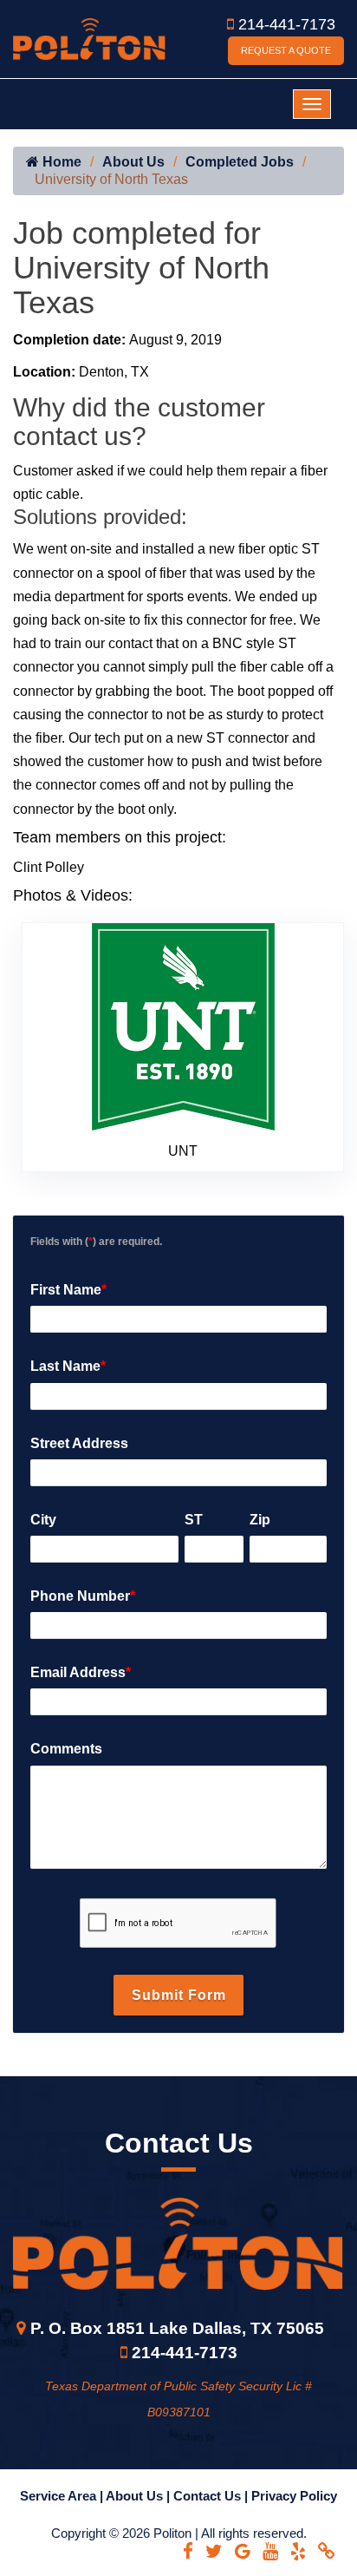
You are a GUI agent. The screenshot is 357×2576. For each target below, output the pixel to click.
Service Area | (63, 2496)
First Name (68, 1290)
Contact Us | (212, 2496)
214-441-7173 (287, 24)
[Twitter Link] (214, 2551)
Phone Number (83, 1596)
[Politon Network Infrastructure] (89, 38)
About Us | (140, 2496)
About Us (133, 162)
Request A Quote (286, 50)
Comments (66, 1749)
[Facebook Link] (188, 2551)
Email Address (81, 1672)
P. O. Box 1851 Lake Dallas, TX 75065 (177, 2328)
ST (194, 1520)
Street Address (79, 1443)
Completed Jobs (240, 162)
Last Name (68, 1366)
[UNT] (183, 1025)
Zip (260, 1520)
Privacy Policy (294, 2496)
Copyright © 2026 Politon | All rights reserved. (179, 2533)
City (43, 1520)
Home (60, 162)
